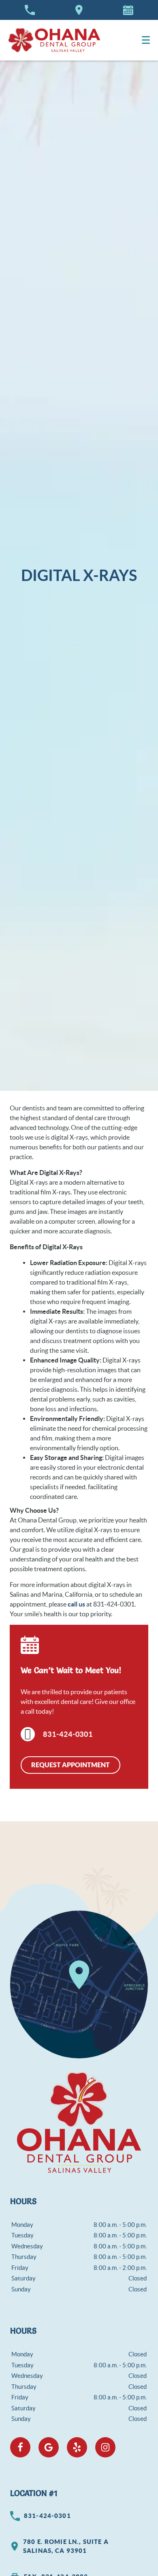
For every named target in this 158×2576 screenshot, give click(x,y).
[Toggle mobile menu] (146, 40)
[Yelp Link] (77, 2447)
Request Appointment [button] (70, 1765)
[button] (128, 10)
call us (76, 1604)
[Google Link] (49, 2447)
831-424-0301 (68, 1734)
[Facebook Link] (20, 2447)
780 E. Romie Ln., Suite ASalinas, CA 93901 (66, 2546)
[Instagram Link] (105, 2447)
